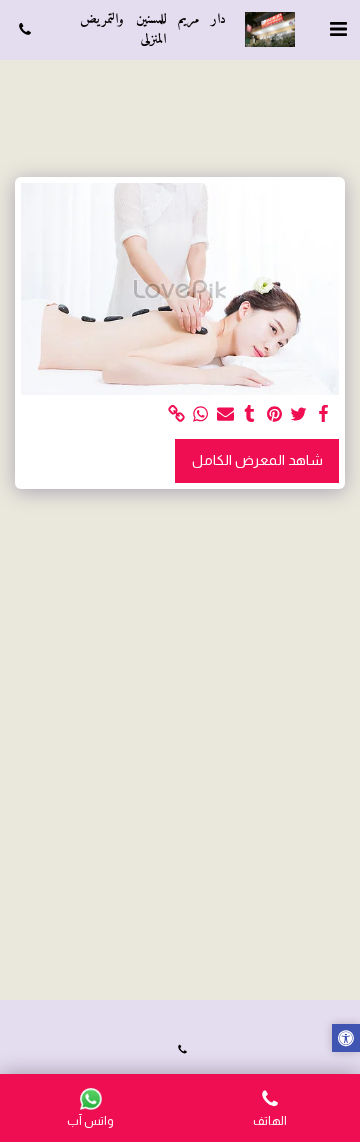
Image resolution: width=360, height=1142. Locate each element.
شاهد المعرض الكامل (257, 460)
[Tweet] (299, 414)
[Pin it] (275, 414)
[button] (338, 29)
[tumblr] (250, 414)
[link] (177, 414)
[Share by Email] (226, 414)
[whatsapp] (201, 414)
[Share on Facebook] (324, 414)
